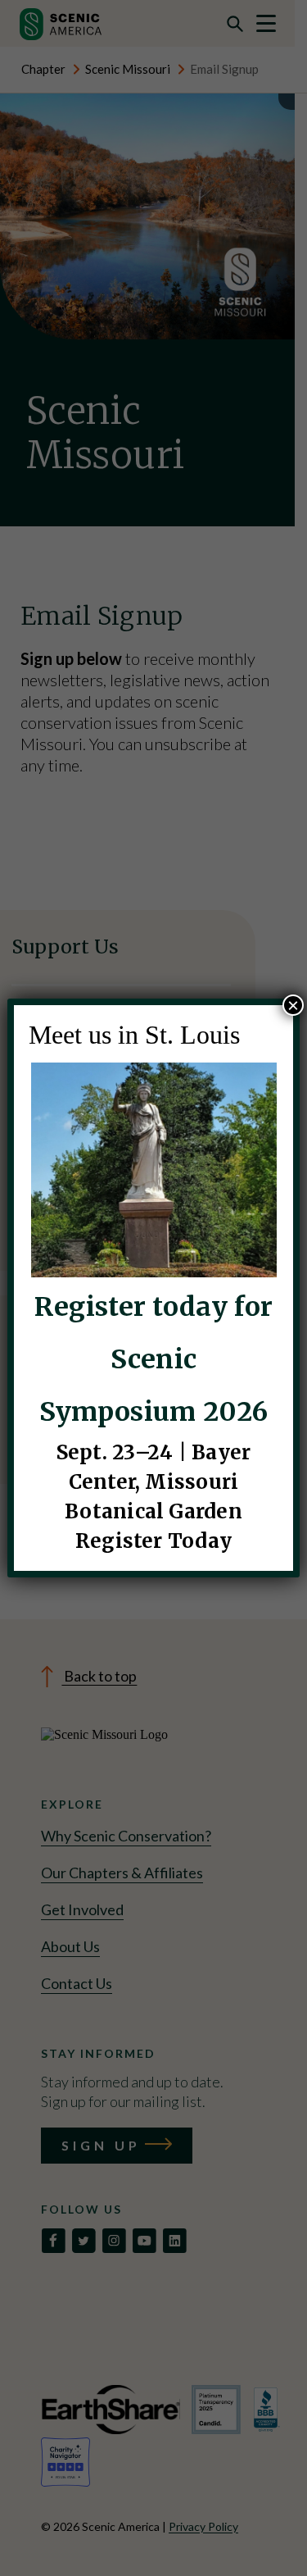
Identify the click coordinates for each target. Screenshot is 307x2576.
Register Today (153, 1541)
